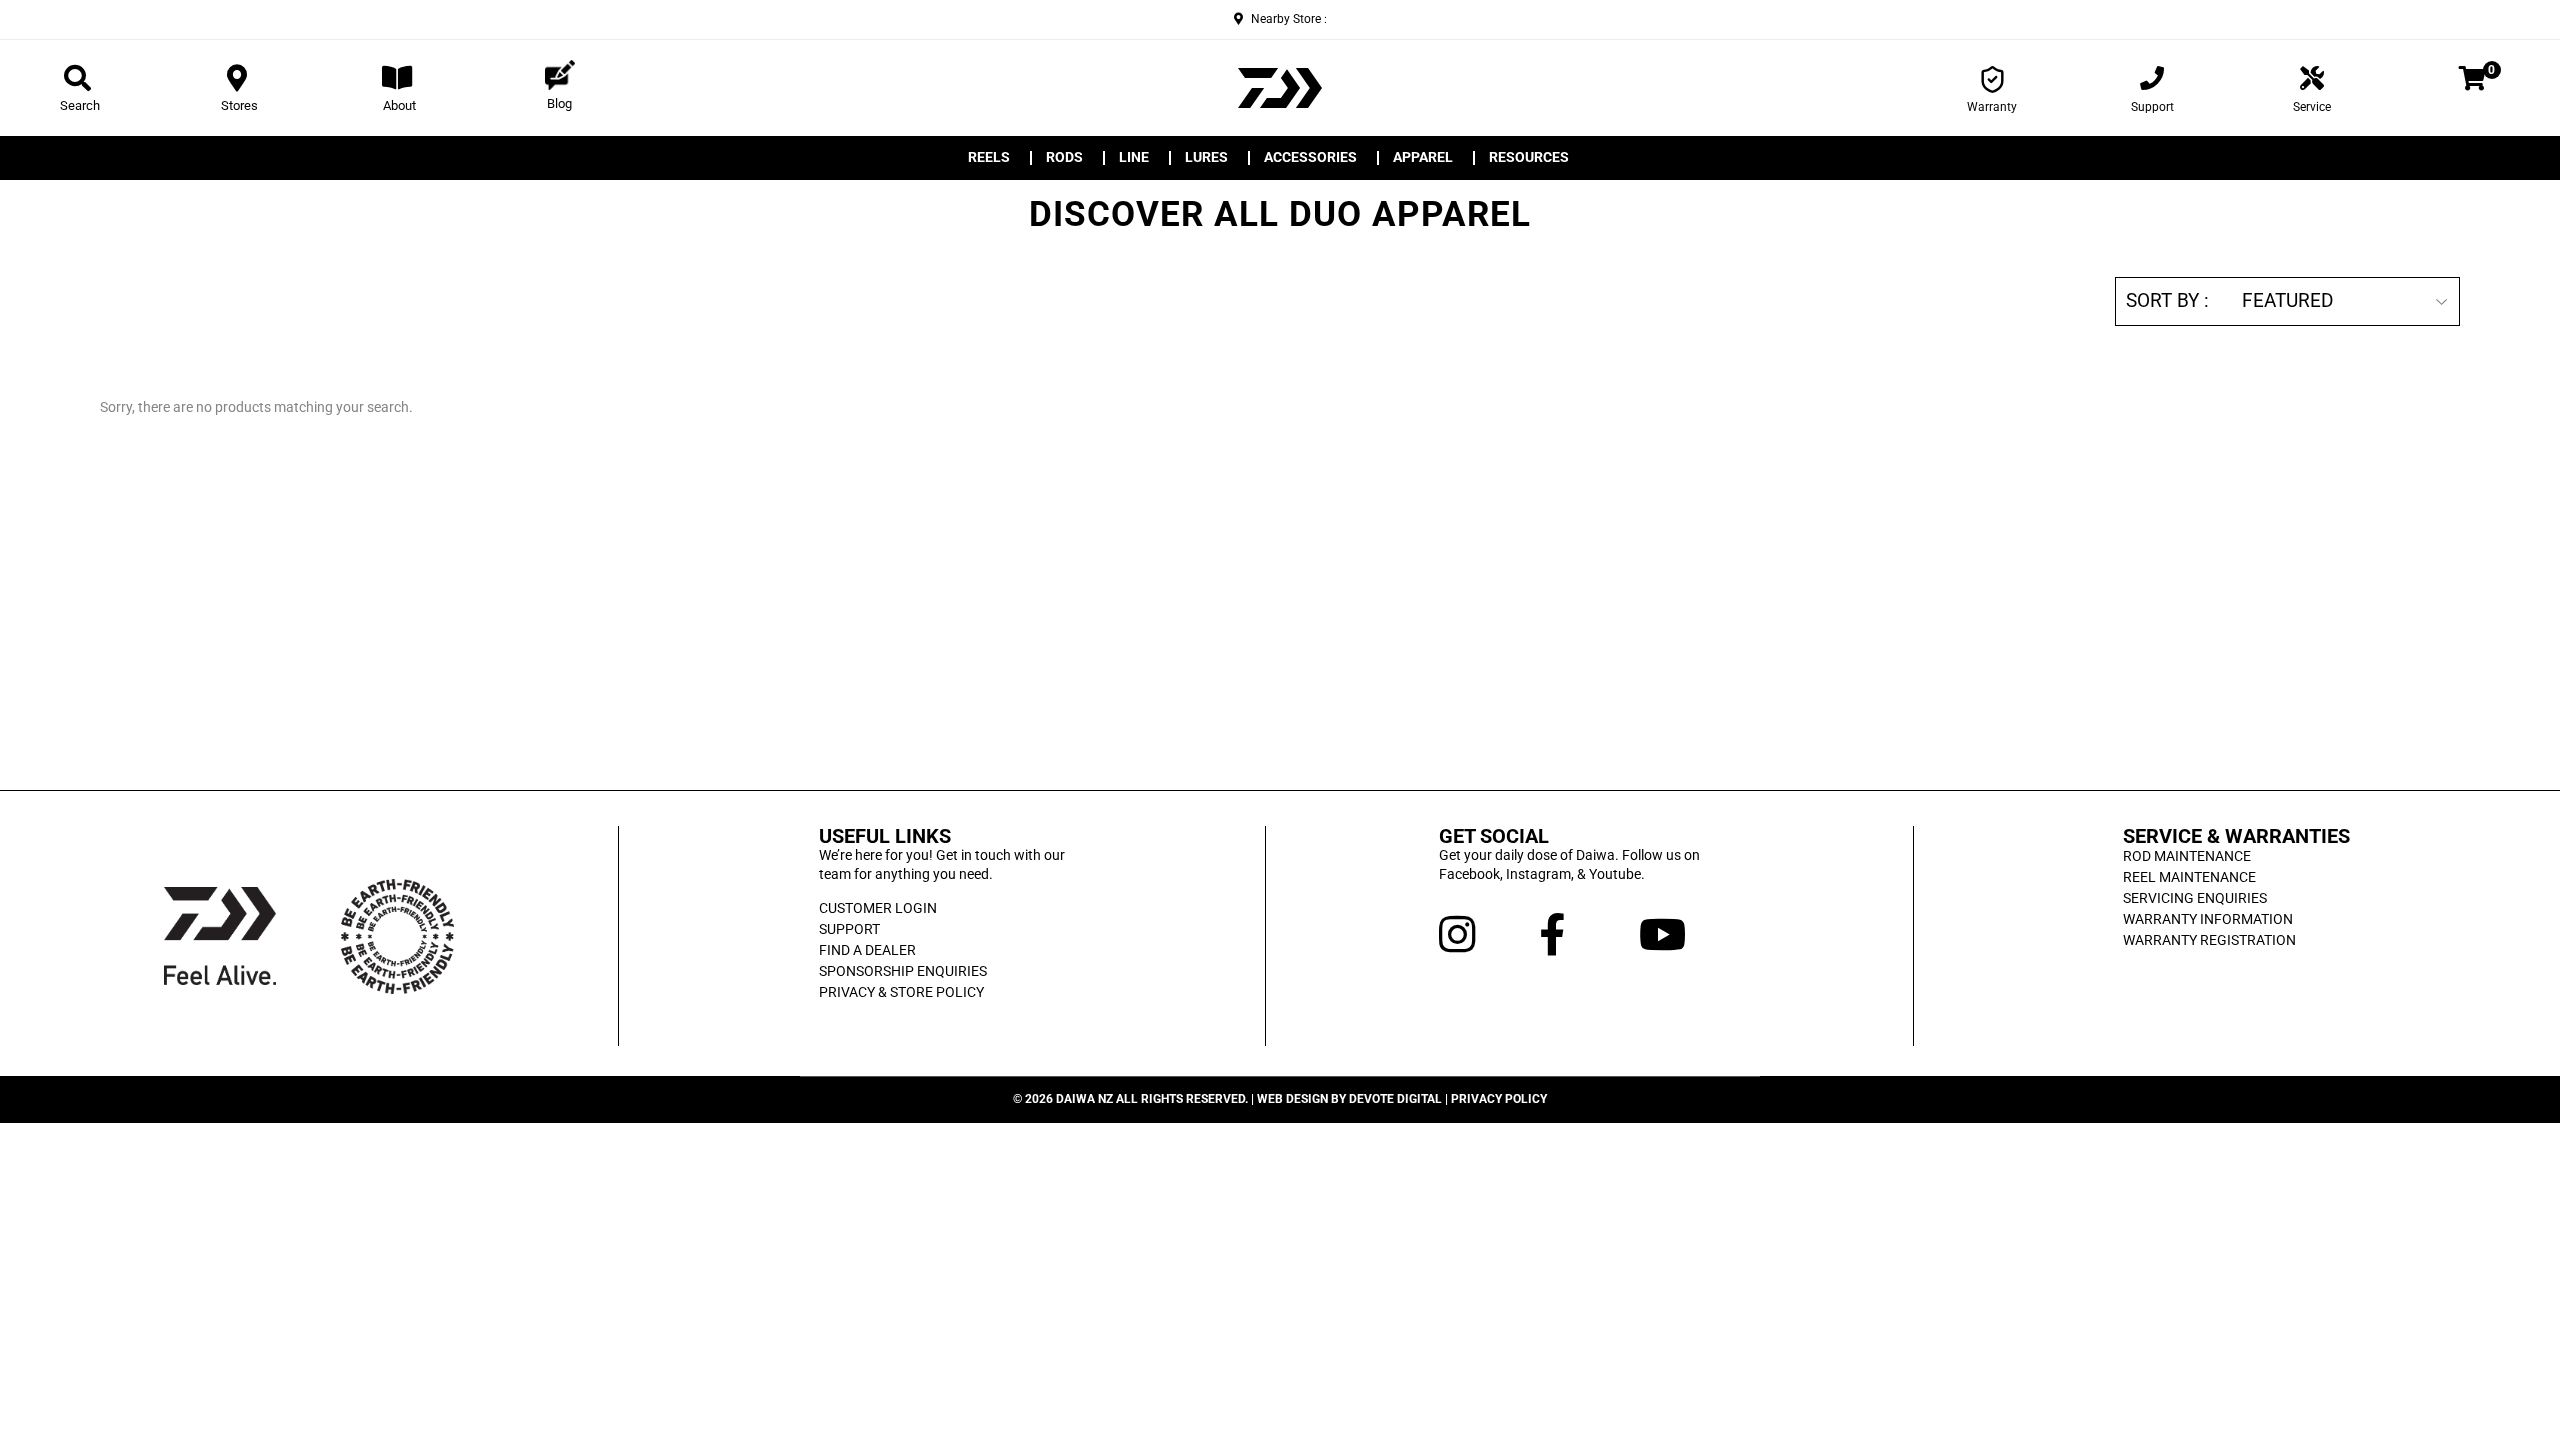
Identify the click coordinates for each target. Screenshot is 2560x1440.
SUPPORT (849, 929)
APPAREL (1423, 158)
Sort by (2162, 301)
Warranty (1992, 107)
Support (2152, 107)
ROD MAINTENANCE (2187, 856)
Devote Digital (1395, 1099)
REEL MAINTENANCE (2189, 877)
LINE (1134, 158)
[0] (2472, 82)
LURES (1206, 158)
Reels (989, 158)
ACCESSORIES (1310, 158)
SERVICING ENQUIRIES (2195, 898)
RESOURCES (1529, 158)
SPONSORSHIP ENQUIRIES (903, 971)
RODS (1064, 158)
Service (2312, 107)
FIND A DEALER (867, 950)
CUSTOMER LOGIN (878, 908)
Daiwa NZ (1084, 1099)
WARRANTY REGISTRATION (2209, 940)
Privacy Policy (1499, 1099)
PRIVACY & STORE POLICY (901, 992)
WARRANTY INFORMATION (2208, 919)
